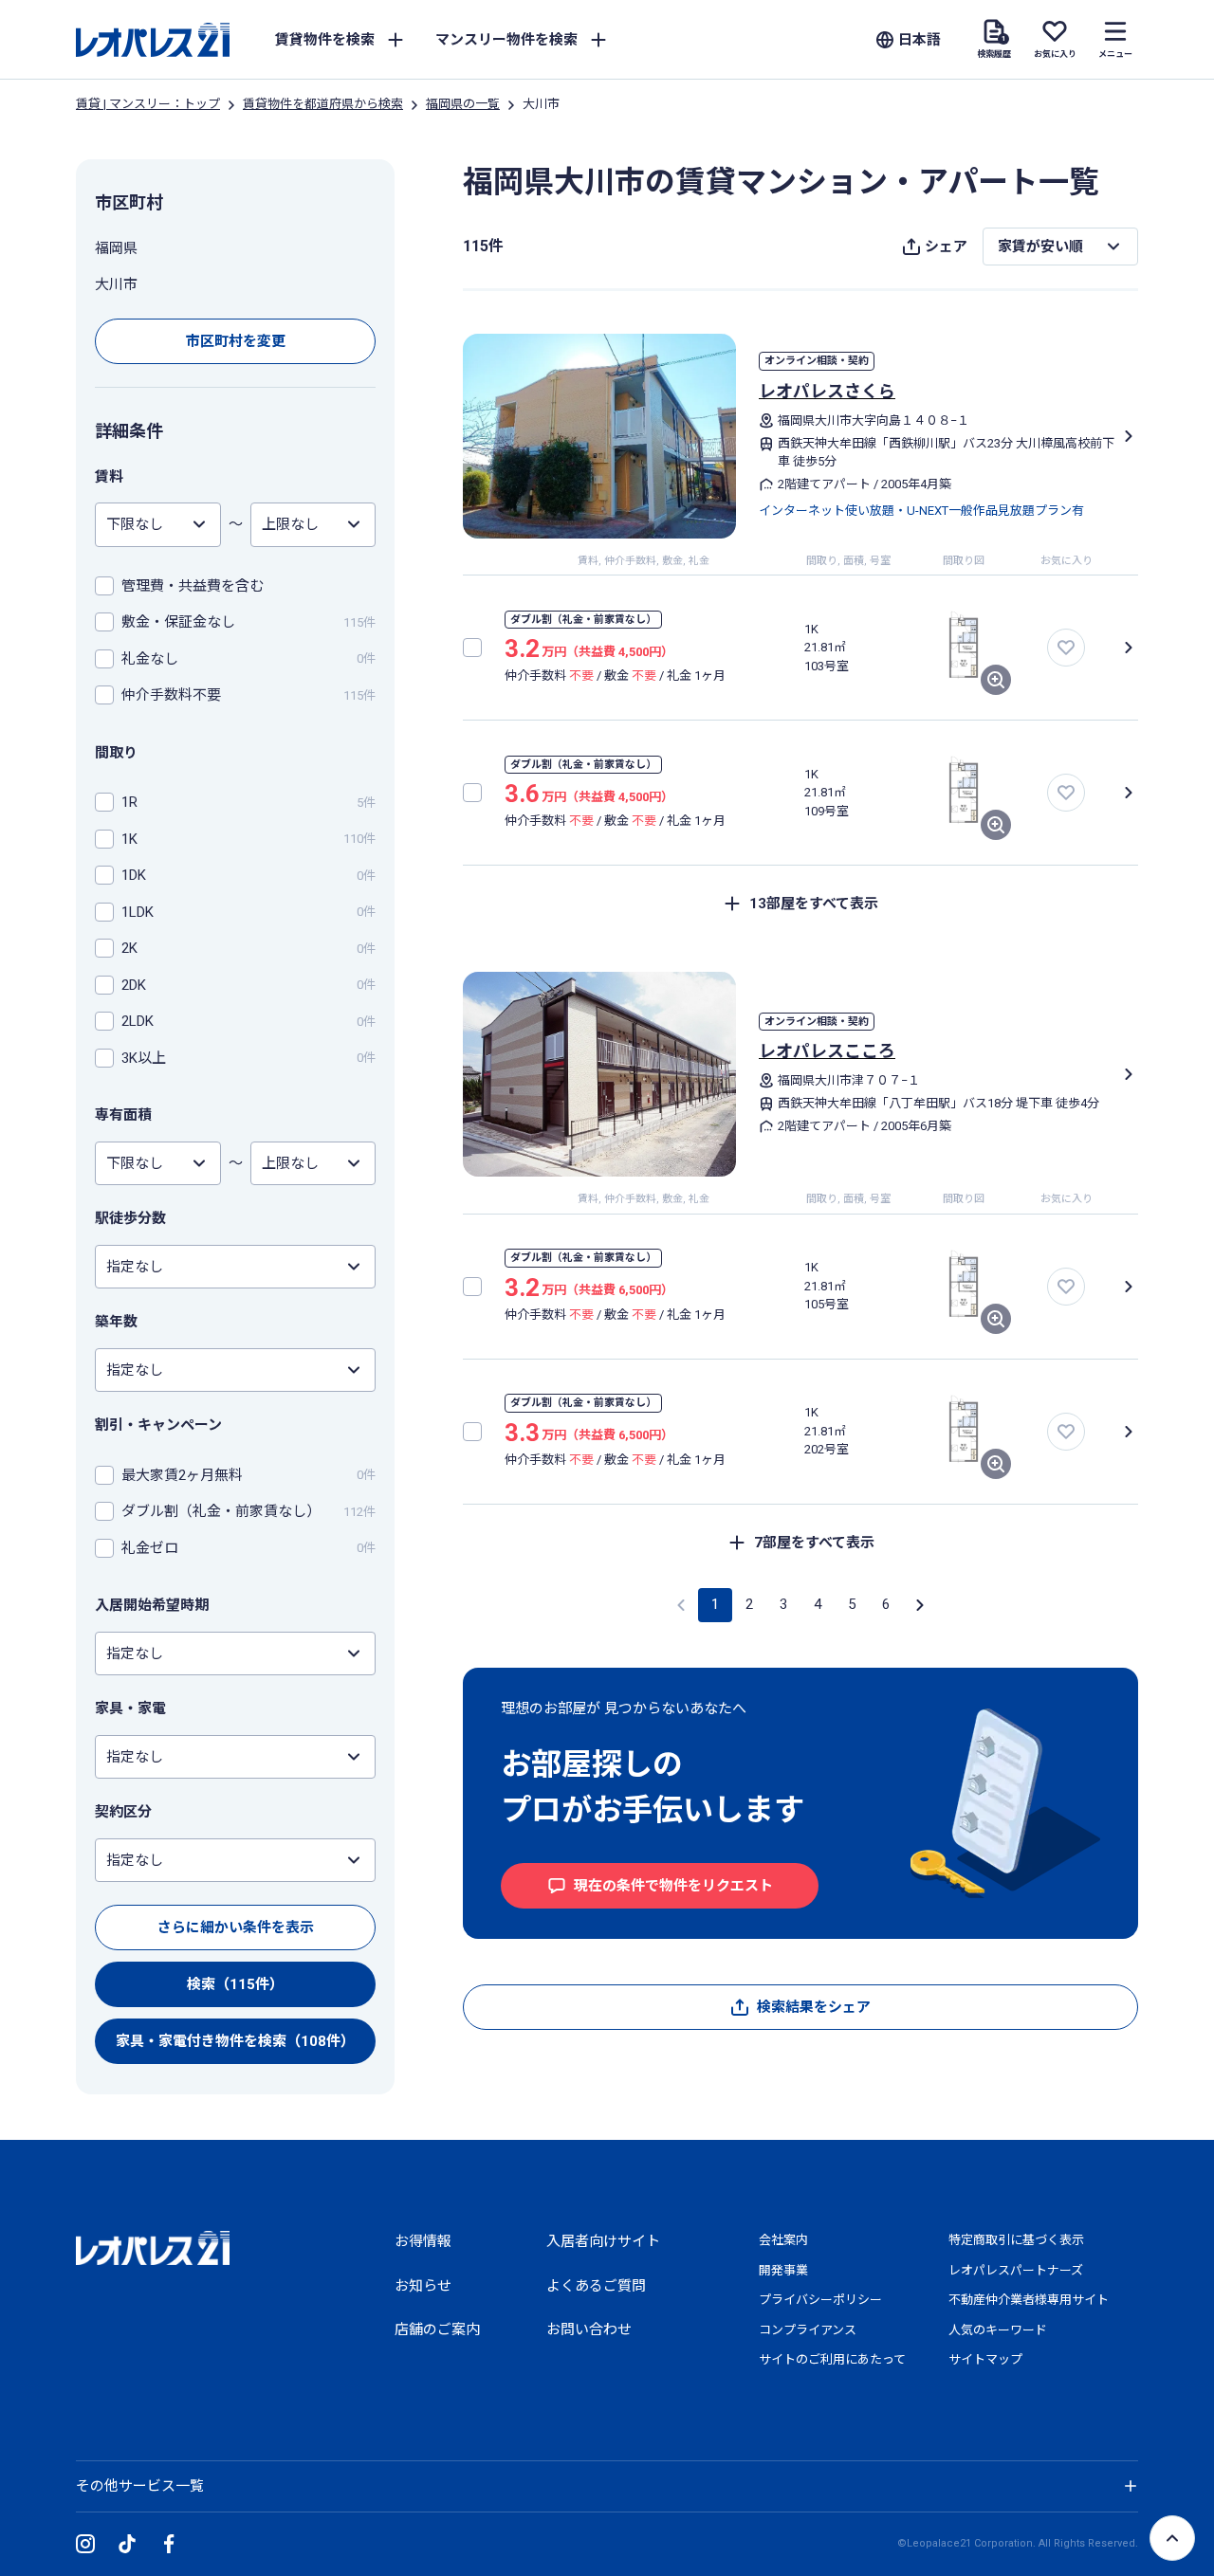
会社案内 (783, 2240)
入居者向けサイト (603, 2241)
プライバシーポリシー (820, 2300)
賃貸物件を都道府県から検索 (323, 104)
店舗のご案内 (437, 2329)
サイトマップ (985, 2359)
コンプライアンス (808, 2330)
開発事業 (783, 2270)
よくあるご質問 (596, 2286)
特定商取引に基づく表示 (1016, 2240)
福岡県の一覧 (463, 104)
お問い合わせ (589, 2329)
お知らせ (423, 2286)
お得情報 (423, 2241)
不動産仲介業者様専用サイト (1029, 2300)
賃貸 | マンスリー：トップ (148, 104)
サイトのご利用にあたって (832, 2359)
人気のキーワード (998, 2330)
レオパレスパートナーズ (1016, 2270)
